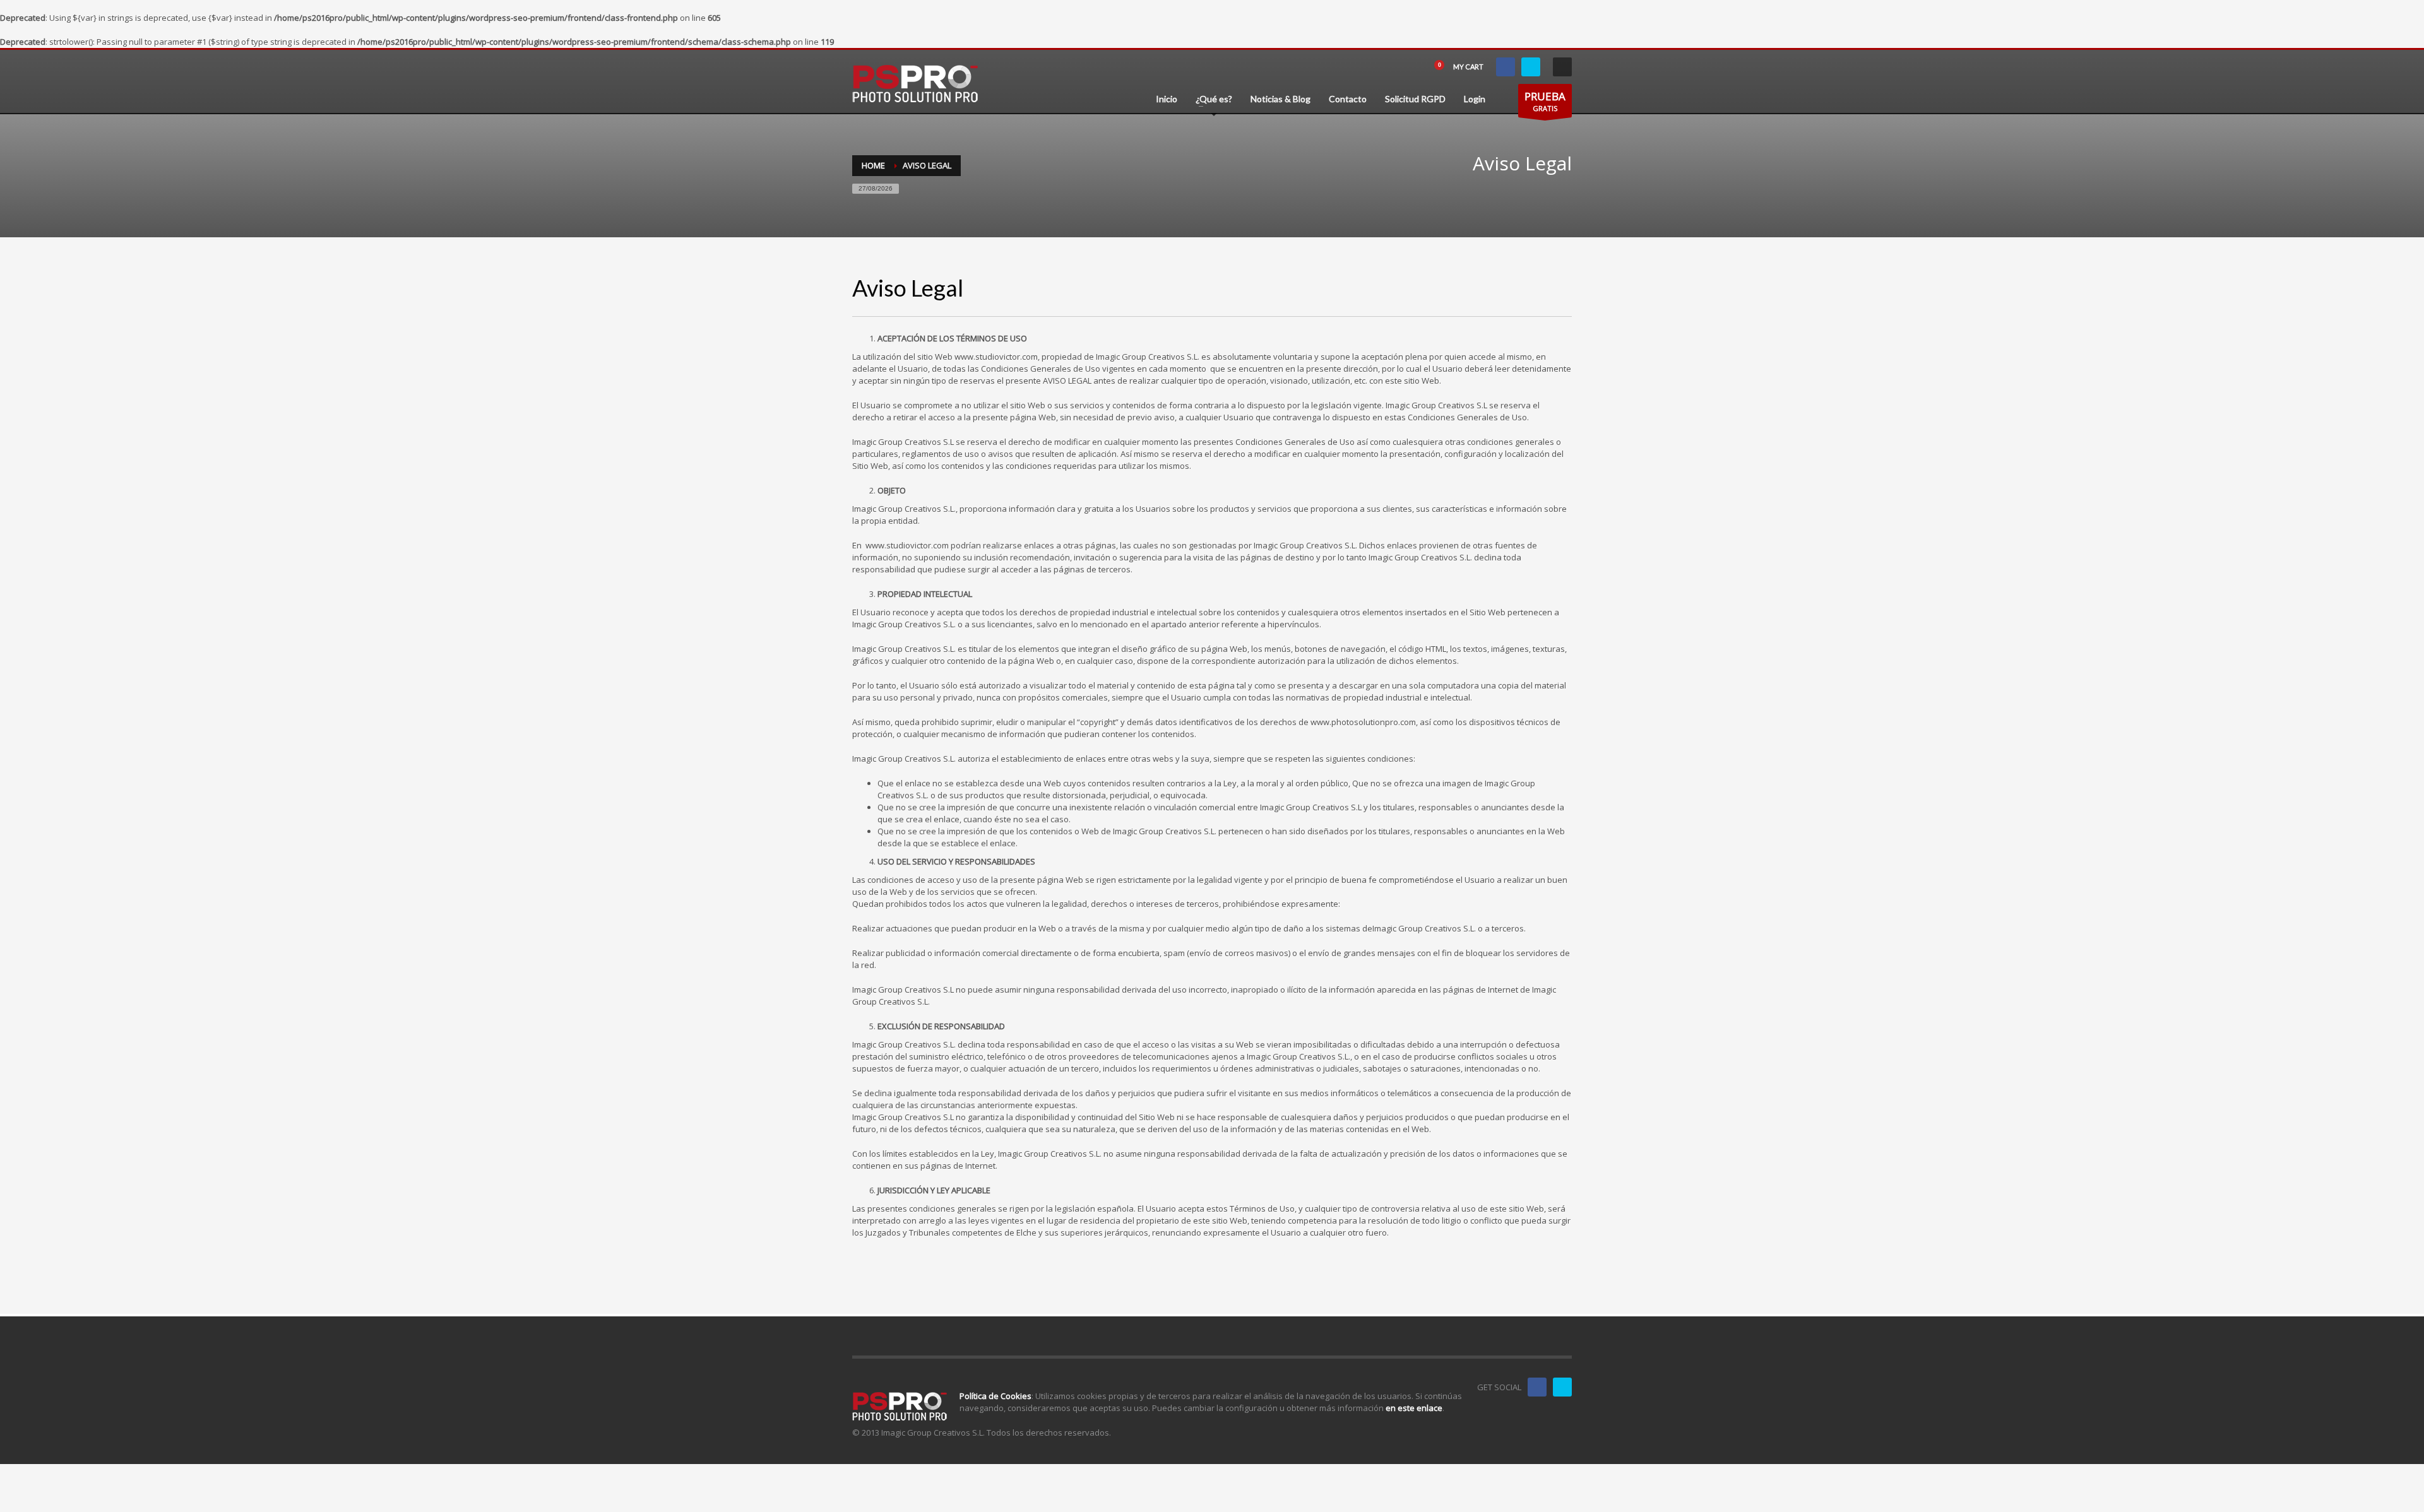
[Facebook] (1506, 67)
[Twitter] (1531, 67)
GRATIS (1545, 101)
